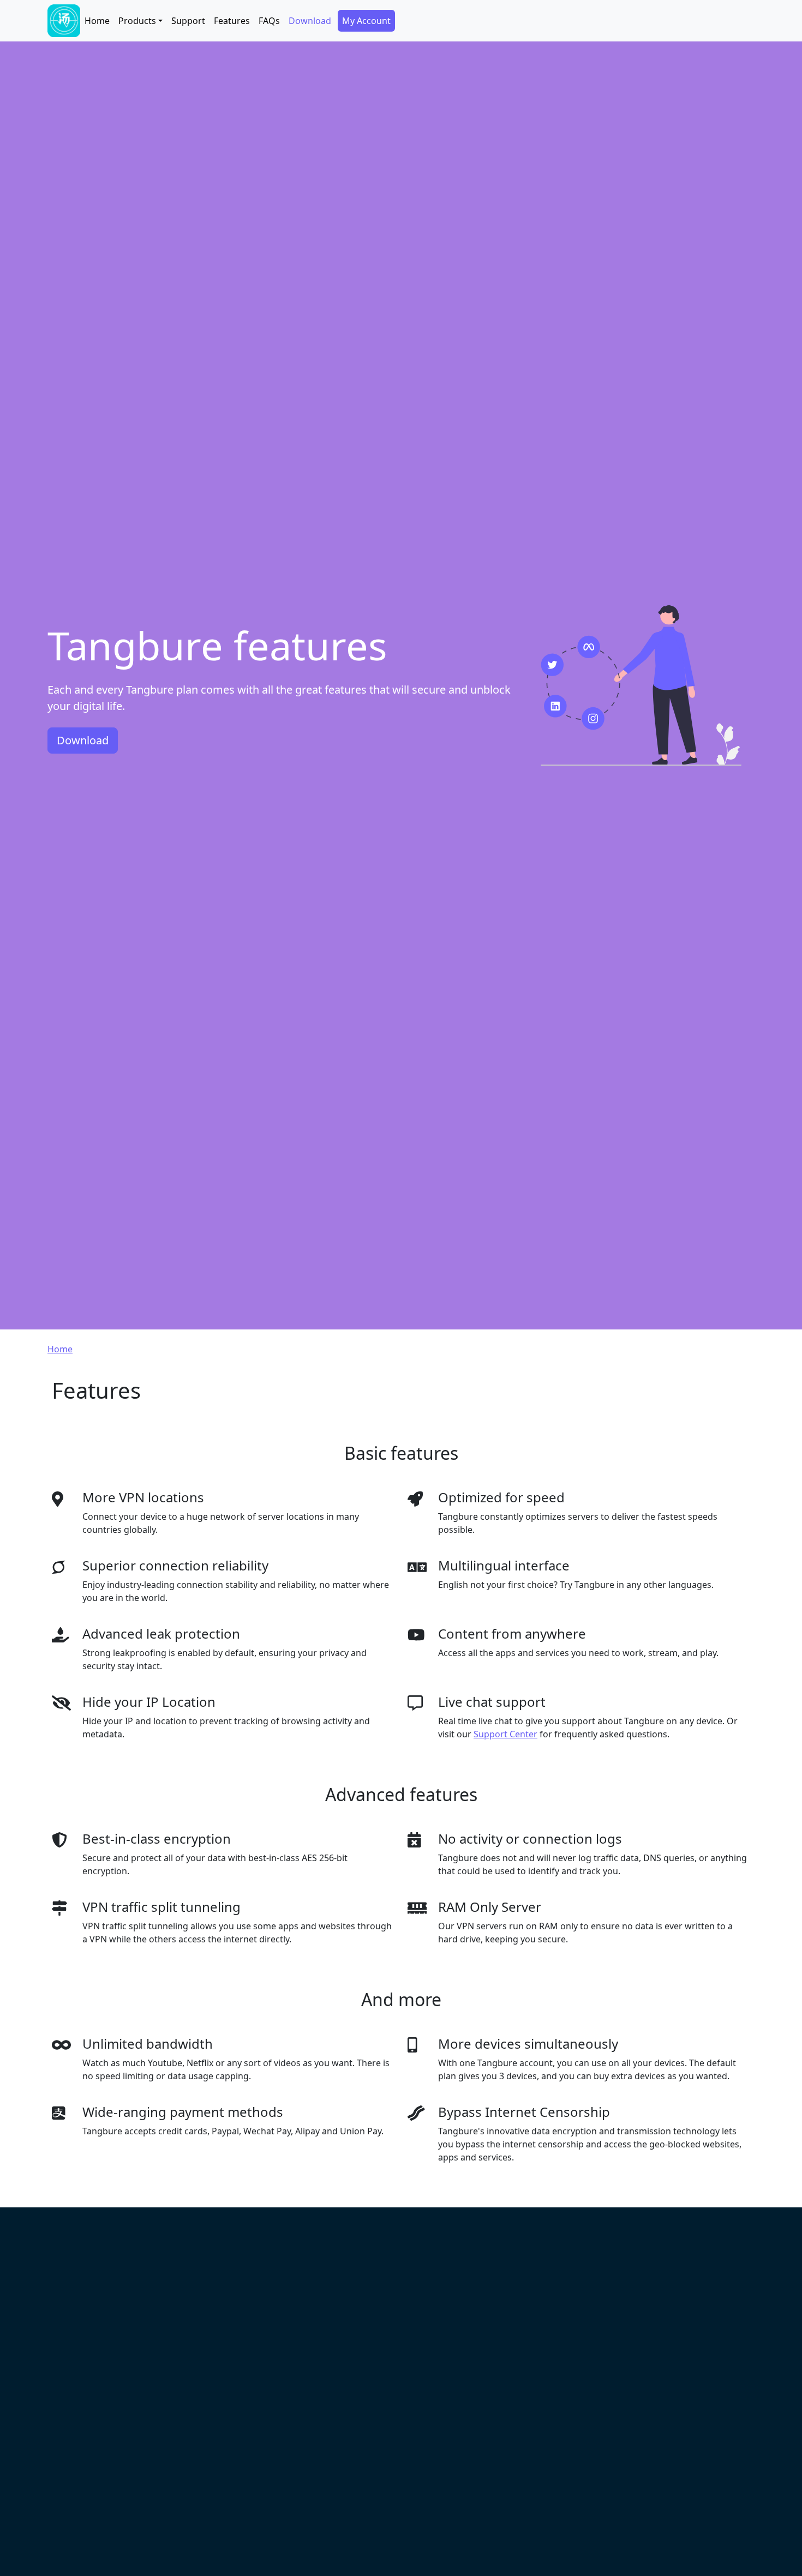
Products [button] (137, 21)
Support (188, 21)
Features (232, 21)
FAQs (269, 21)
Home (97, 21)
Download (310, 21)
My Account (366, 21)
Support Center (505, 1734)
